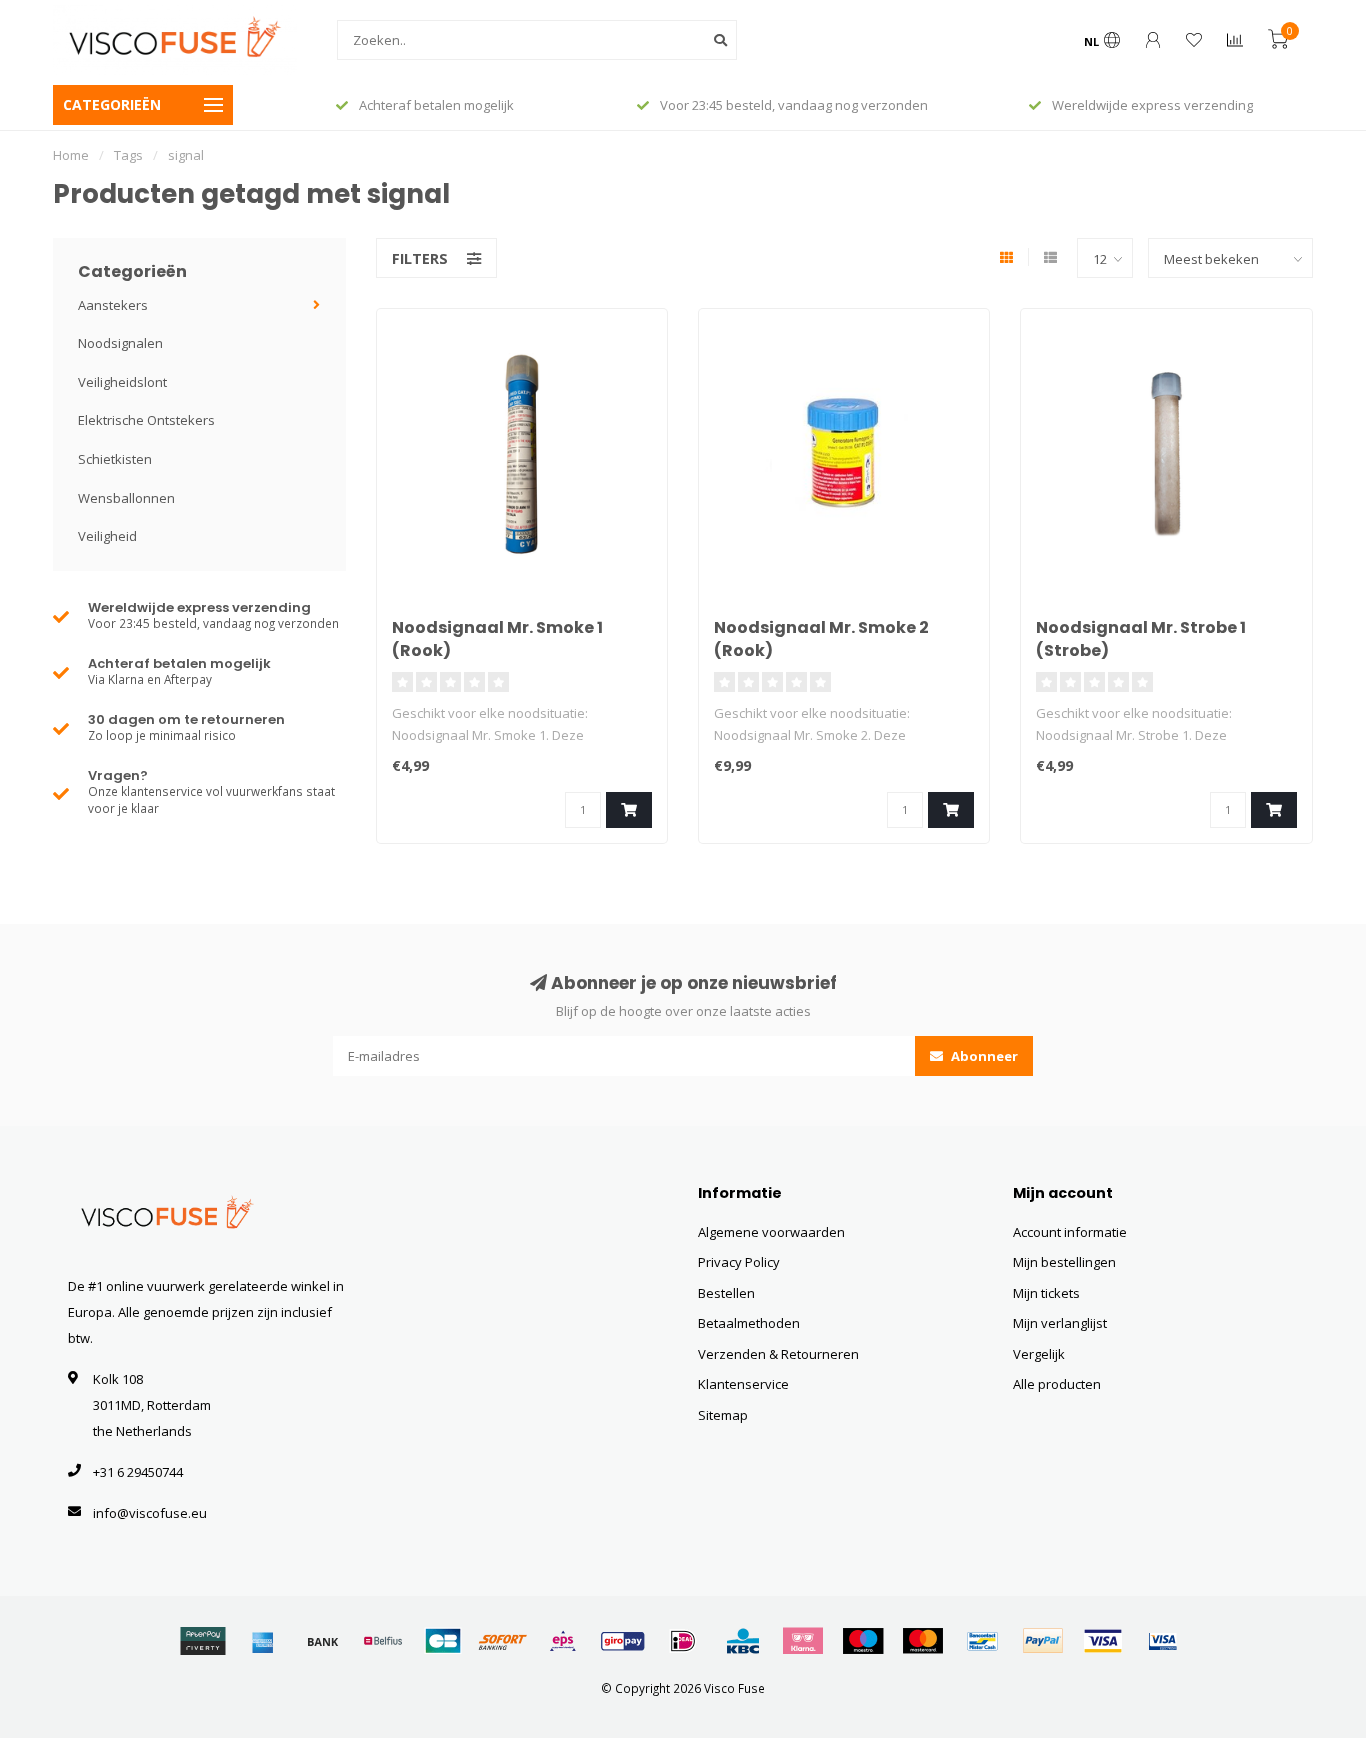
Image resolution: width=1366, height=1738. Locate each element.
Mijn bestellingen (1064, 1262)
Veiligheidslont (122, 382)
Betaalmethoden (749, 1323)
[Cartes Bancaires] (443, 1641)
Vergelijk (1039, 1354)
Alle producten (1057, 1384)
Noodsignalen (120, 343)
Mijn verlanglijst (1060, 1323)
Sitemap (723, 1415)
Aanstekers (113, 305)
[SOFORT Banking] (503, 1641)
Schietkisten (115, 459)
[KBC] (743, 1641)
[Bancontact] (983, 1641)
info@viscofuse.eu (150, 1513)
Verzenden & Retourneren (778, 1354)
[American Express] (263, 1641)
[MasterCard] (923, 1641)
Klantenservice (743, 1384)
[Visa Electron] (1163, 1641)
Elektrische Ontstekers (146, 420)
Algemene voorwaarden (771, 1232)
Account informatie (1070, 1232)
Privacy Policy (739, 1262)
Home (71, 155)
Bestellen (726, 1293)
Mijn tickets (1046, 1293)
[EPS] (563, 1641)
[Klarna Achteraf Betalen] (803, 1641)
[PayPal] (1043, 1641)
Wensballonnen (126, 498)
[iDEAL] (683, 1641)
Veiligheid (107, 536)
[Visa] (1103, 1641)
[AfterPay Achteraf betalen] (203, 1641)
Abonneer (983, 1056)
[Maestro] (863, 1641)
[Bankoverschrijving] (323, 1641)
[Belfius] (383, 1641)
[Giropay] (623, 1641)
